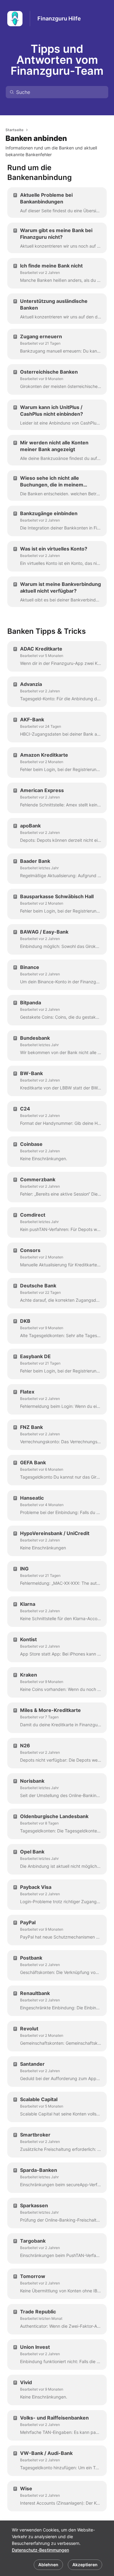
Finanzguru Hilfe (59, 18)
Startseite (14, 130)
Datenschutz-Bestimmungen (40, 2550)
